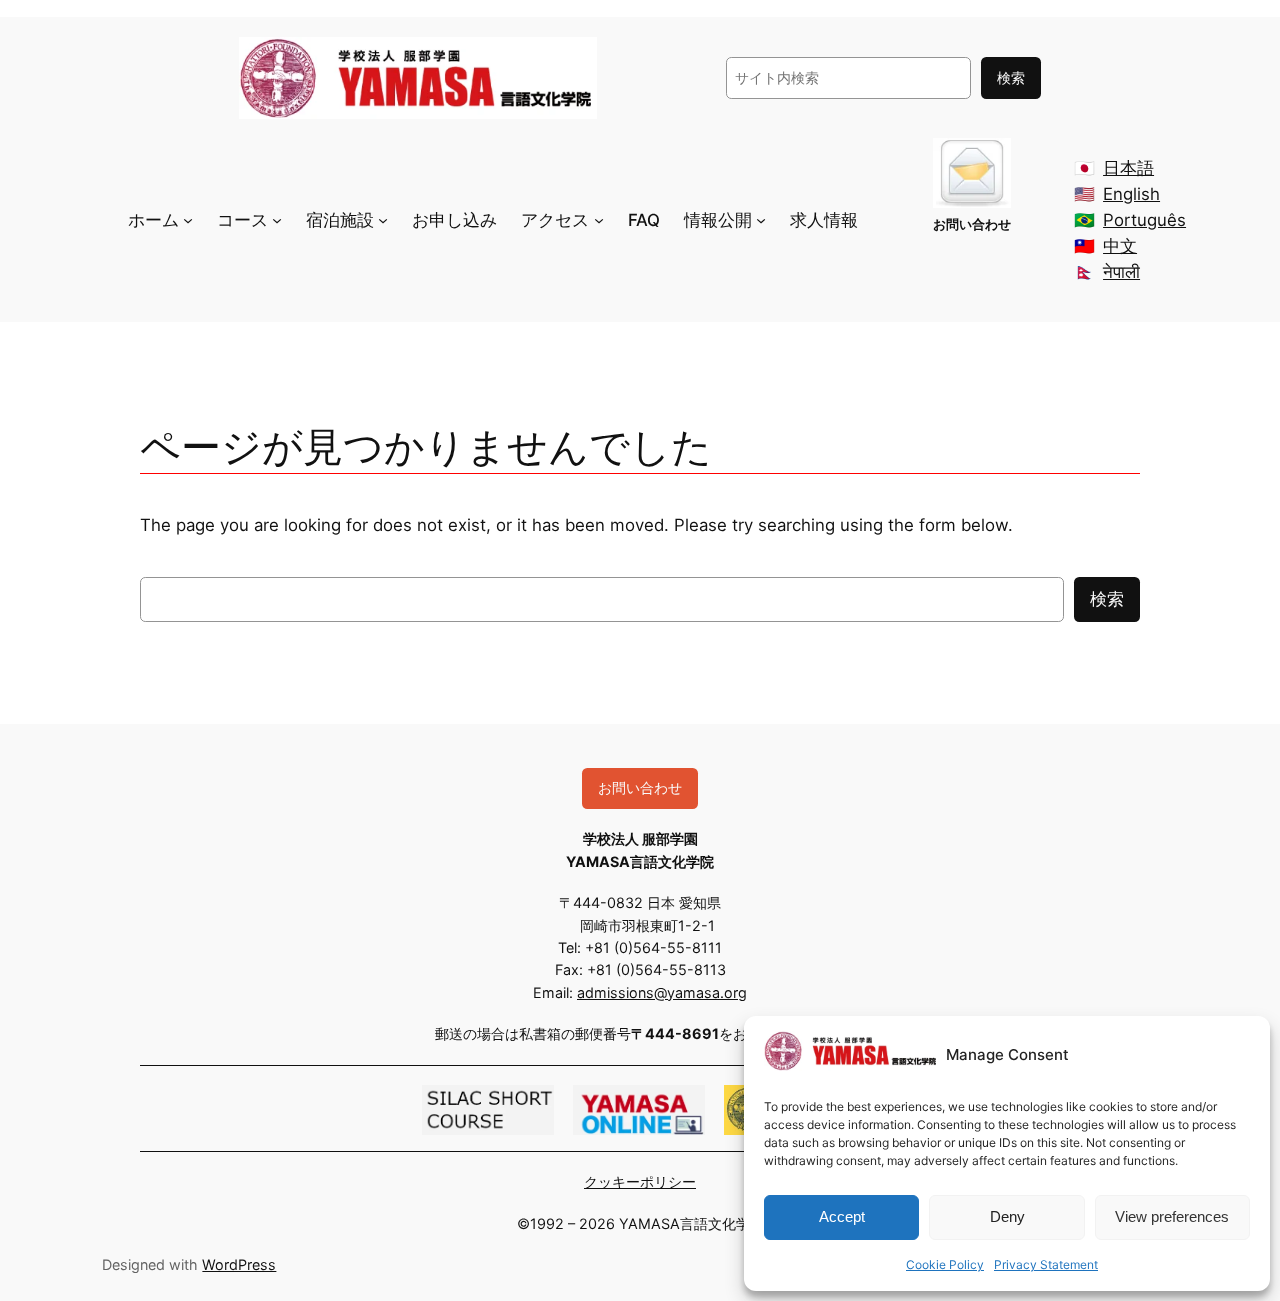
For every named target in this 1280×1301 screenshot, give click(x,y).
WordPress (239, 1264)
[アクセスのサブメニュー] (599, 220)
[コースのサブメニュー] (277, 220)
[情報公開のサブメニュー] (761, 220)
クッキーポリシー (640, 1181)
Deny (1007, 1216)
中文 (1120, 246)
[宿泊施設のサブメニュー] (383, 220)
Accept (842, 1216)
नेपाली (1121, 272)
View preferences (1172, 1216)
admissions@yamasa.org (662, 992)
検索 (1011, 77)
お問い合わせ (640, 787)
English (1131, 194)
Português (1144, 220)
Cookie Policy (945, 1264)
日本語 (1128, 168)
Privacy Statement (1046, 1264)
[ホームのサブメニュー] (188, 220)
